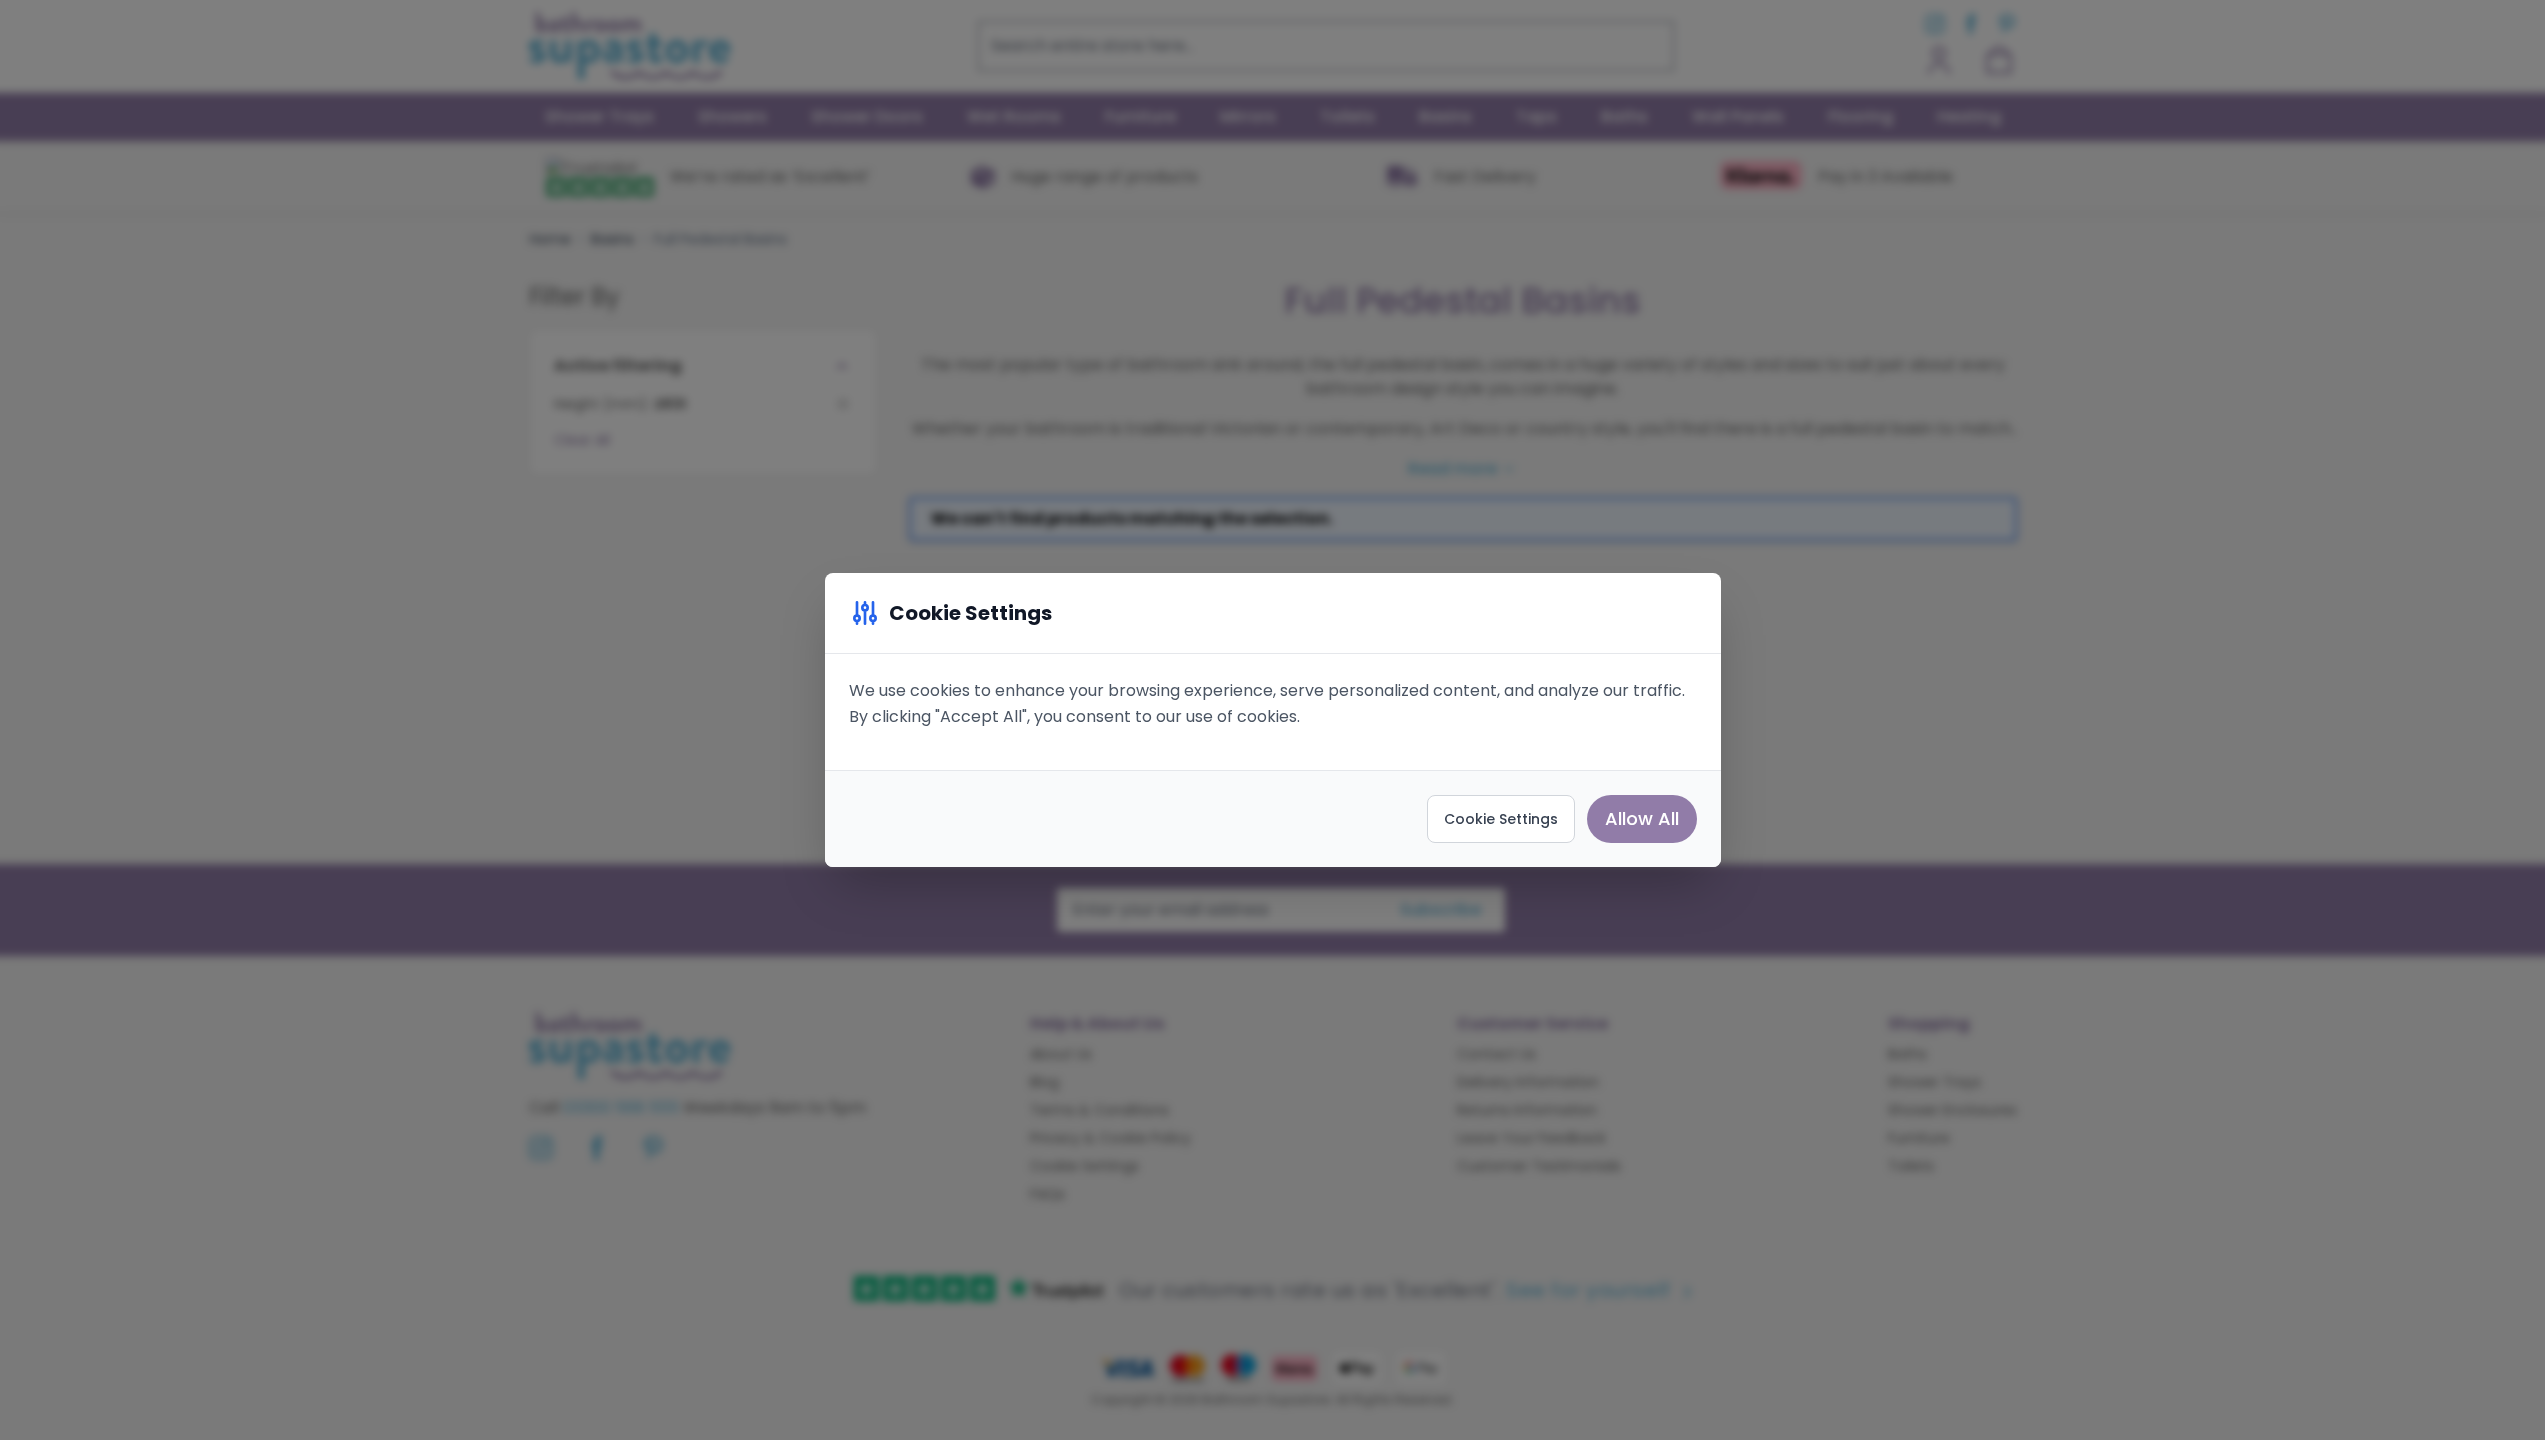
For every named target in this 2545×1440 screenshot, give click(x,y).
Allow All (1642, 818)
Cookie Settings (1501, 819)
